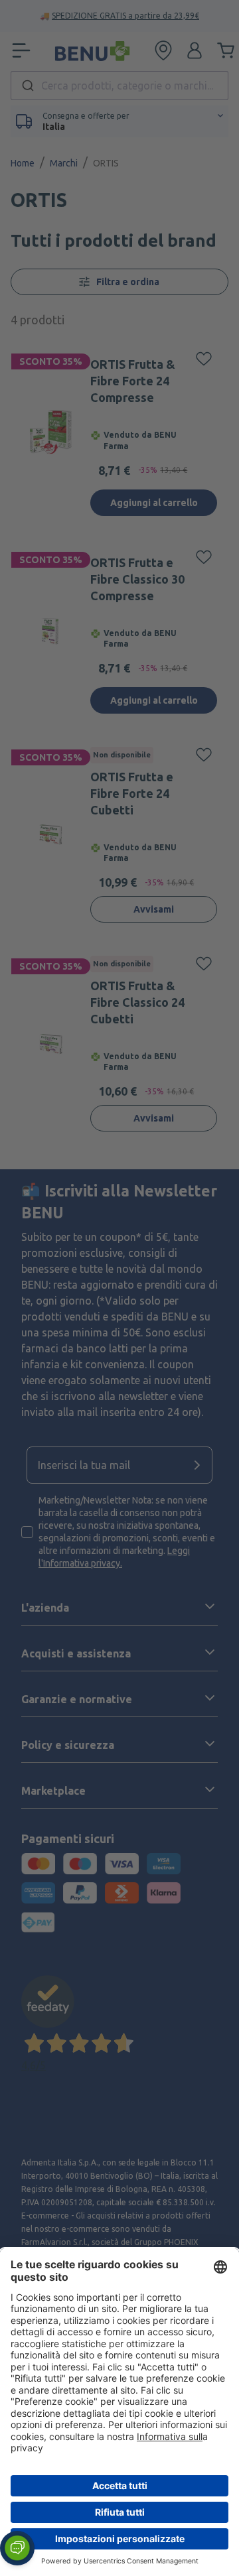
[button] (17, 2548)
